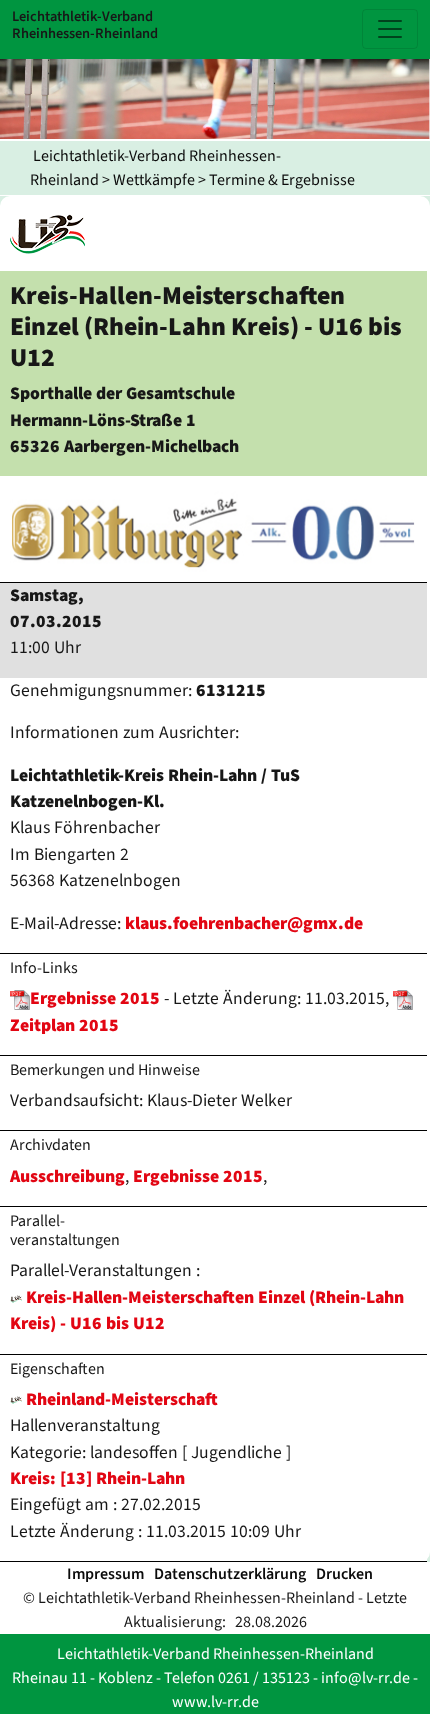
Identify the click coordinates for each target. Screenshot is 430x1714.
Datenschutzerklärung (230, 1574)
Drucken (344, 1574)
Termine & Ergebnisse (282, 180)
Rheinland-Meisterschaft (120, 1399)
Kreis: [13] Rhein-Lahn (97, 1478)
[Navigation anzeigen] (390, 29)
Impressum (105, 1574)
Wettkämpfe (154, 180)
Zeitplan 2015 (64, 1025)
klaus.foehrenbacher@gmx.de (244, 923)
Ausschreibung (67, 1176)
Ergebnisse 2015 (95, 998)
